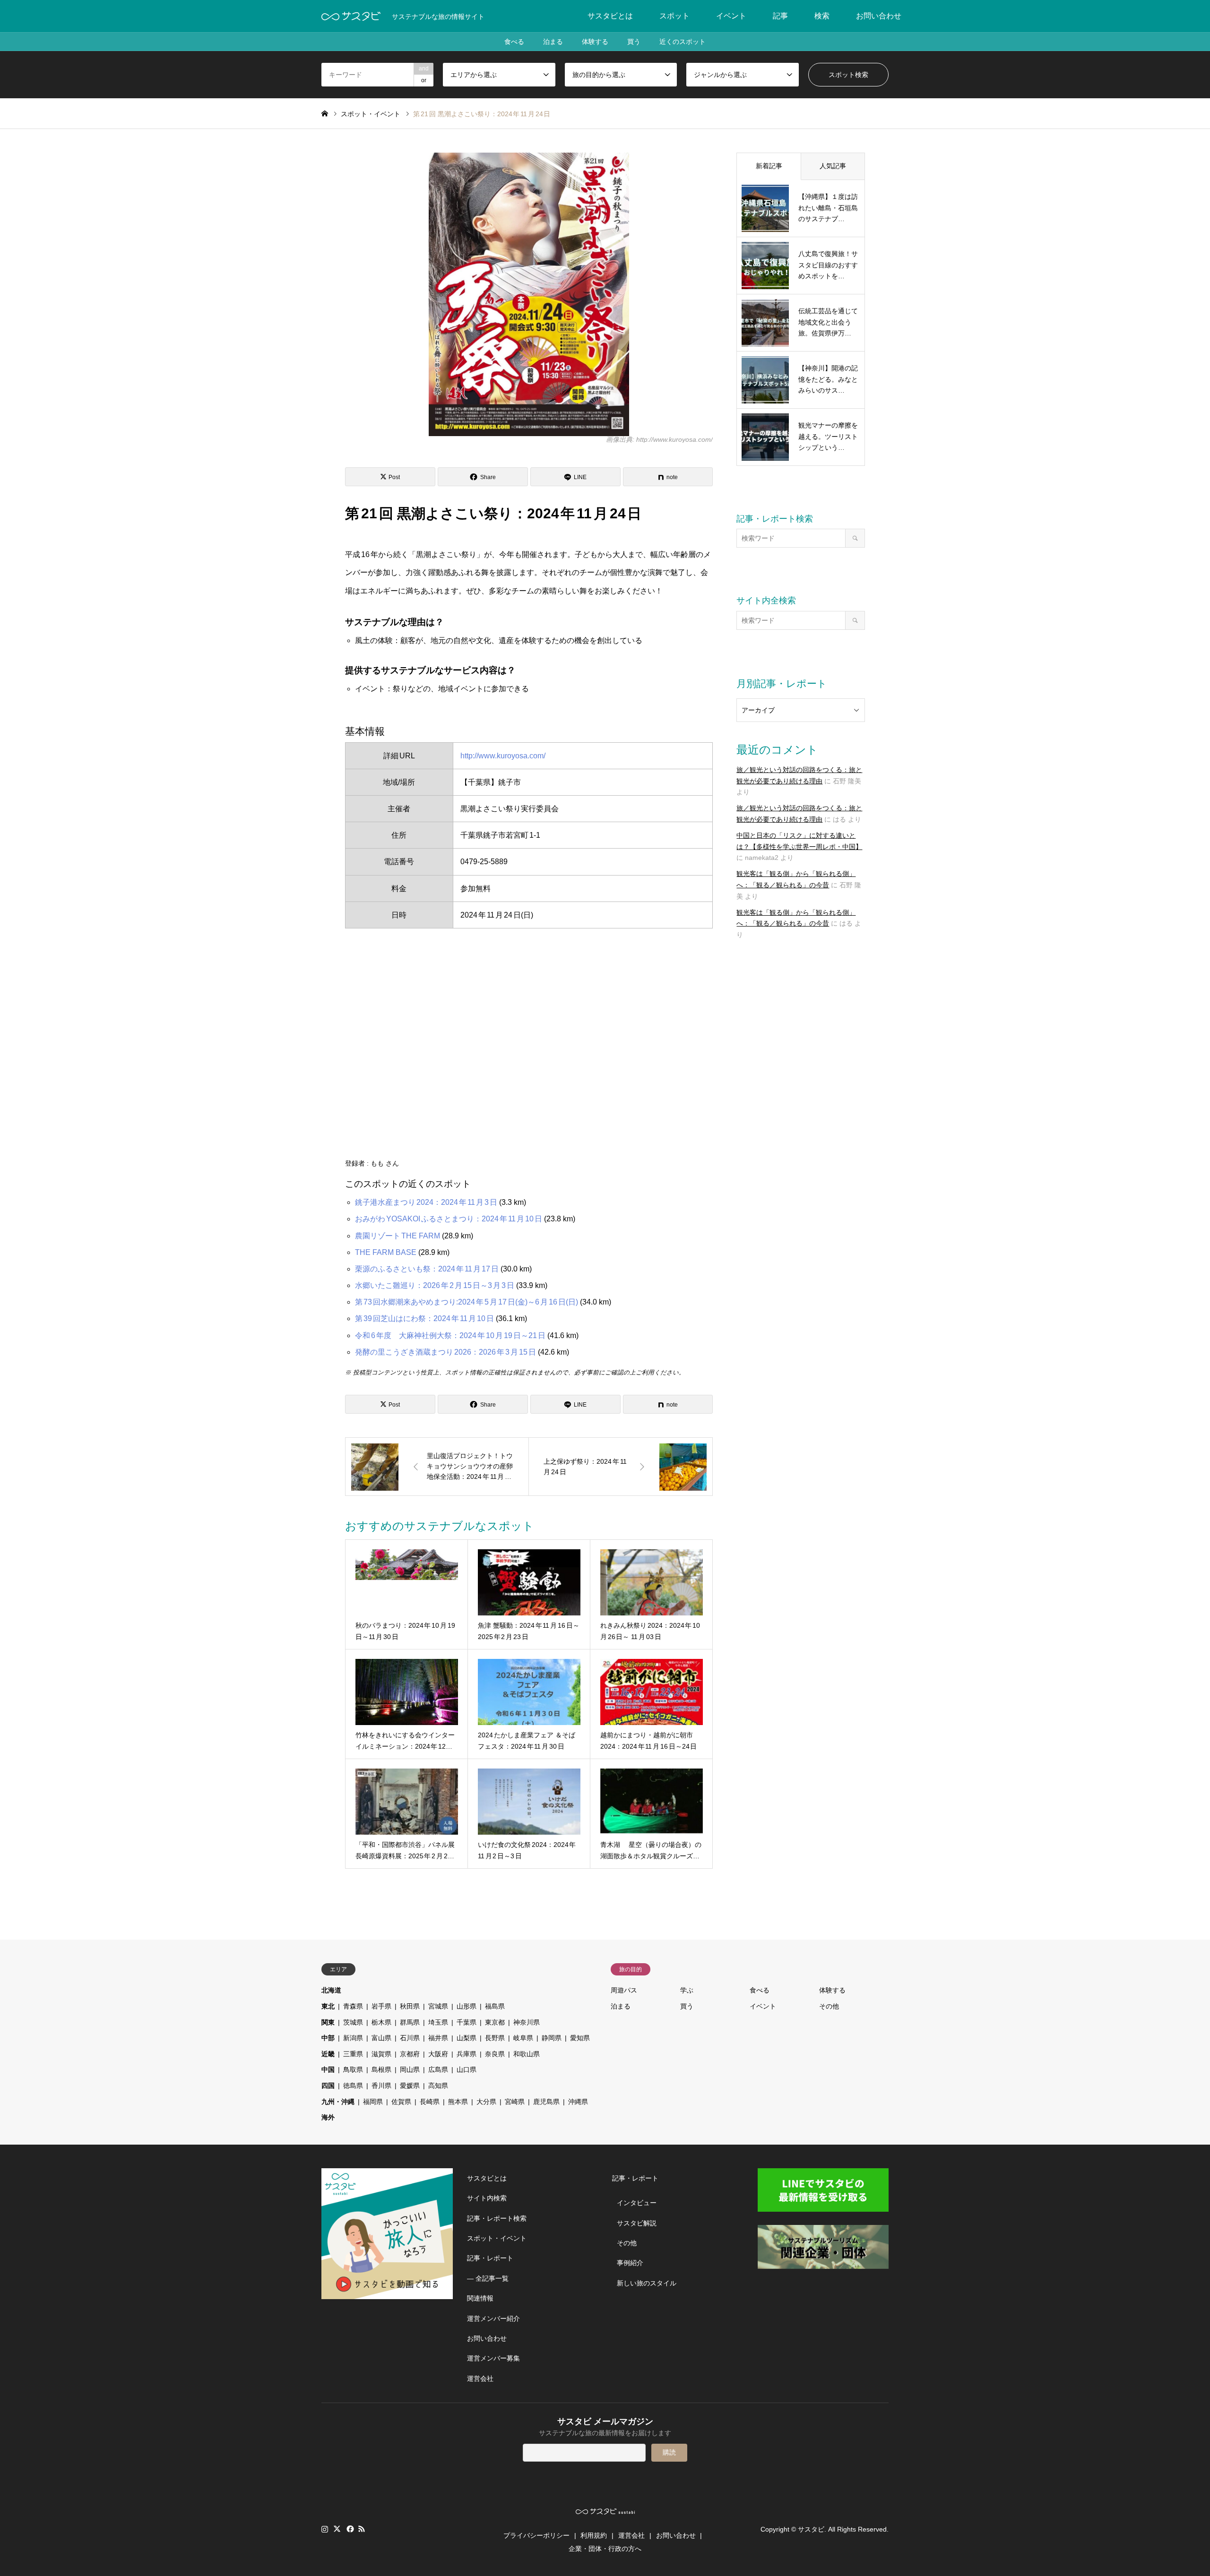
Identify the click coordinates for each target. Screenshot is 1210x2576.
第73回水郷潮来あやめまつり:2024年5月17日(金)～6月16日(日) (467, 1302)
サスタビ (811, 2529)
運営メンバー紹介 (493, 2318)
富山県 (381, 2038)
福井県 (438, 2038)
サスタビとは (610, 16)
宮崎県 (515, 2102)
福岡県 (373, 2102)
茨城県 (353, 2022)
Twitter (337, 2529)
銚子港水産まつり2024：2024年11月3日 (426, 1202)
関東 (328, 2022)
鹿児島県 (546, 2102)
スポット (674, 16)
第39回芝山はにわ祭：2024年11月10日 (424, 1318)
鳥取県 (353, 2069)
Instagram (325, 2529)
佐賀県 (401, 2102)
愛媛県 (410, 2086)
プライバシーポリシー (536, 2535)
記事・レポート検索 (497, 2218)
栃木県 (381, 2022)
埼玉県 (438, 2022)
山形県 (467, 2006)
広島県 (438, 2069)
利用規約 (594, 2535)
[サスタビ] (351, 16)
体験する (595, 42)
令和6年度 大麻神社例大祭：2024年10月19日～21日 (450, 1335)
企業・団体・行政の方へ (605, 2549)
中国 (328, 2069)
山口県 (467, 2069)
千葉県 (467, 2022)
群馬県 (410, 2022)
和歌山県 (527, 2054)
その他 (829, 2006)
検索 (822, 16)
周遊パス (624, 1990)
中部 (328, 2038)
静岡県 (552, 2038)
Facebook (349, 2529)
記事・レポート (490, 2258)
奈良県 (495, 2054)
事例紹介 (630, 2263)
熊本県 (458, 2102)
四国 (328, 2086)
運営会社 (480, 2379)
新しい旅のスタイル (647, 2283)
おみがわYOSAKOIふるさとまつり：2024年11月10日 (449, 1219)
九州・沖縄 (338, 2102)
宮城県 (438, 2006)
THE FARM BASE (386, 1252)
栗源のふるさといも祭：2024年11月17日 (427, 1269)
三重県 (353, 2054)
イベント (731, 16)
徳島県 (353, 2086)
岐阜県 (523, 2038)
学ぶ (687, 1990)
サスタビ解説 (637, 2223)
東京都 (495, 2022)
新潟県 (353, 2038)
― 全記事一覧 (488, 2278)
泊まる (553, 42)
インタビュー (637, 2203)
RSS (362, 2529)
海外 (328, 2117)
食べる (514, 42)
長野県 (495, 2038)
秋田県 (410, 2006)
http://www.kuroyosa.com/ (503, 756)
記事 (780, 16)
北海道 (331, 1990)
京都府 (410, 2054)
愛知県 (580, 2038)
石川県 (410, 2038)
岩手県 (381, 2006)
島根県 (381, 2069)
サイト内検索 (487, 2198)
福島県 (495, 2006)
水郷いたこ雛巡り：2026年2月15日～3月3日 (435, 1285)
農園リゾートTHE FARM (398, 1236)
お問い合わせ (879, 16)
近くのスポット (683, 42)
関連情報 (480, 2298)
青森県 (353, 2006)
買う (634, 42)
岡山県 (410, 2069)
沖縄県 (578, 2102)
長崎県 (430, 2102)
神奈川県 (527, 2022)
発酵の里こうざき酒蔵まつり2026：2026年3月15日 (445, 1352)
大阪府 (438, 2054)
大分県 (486, 2102)
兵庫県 (467, 2054)
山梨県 (467, 2038)
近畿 (328, 2054)
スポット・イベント (497, 2238)
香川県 (381, 2086)
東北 (328, 2006)
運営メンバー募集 (493, 2358)
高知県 (438, 2086)
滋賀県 (381, 2054)
